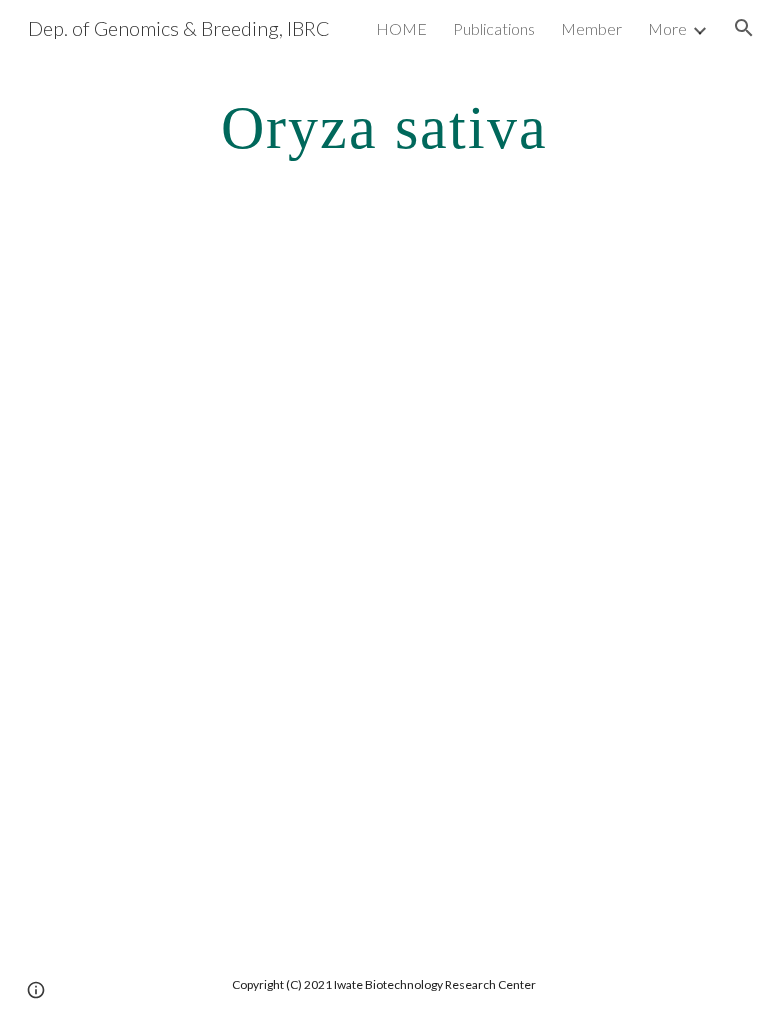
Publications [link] (494, 28)
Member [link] (591, 28)
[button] (744, 28)
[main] (383, 126)
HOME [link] (401, 28)
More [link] (667, 28)
